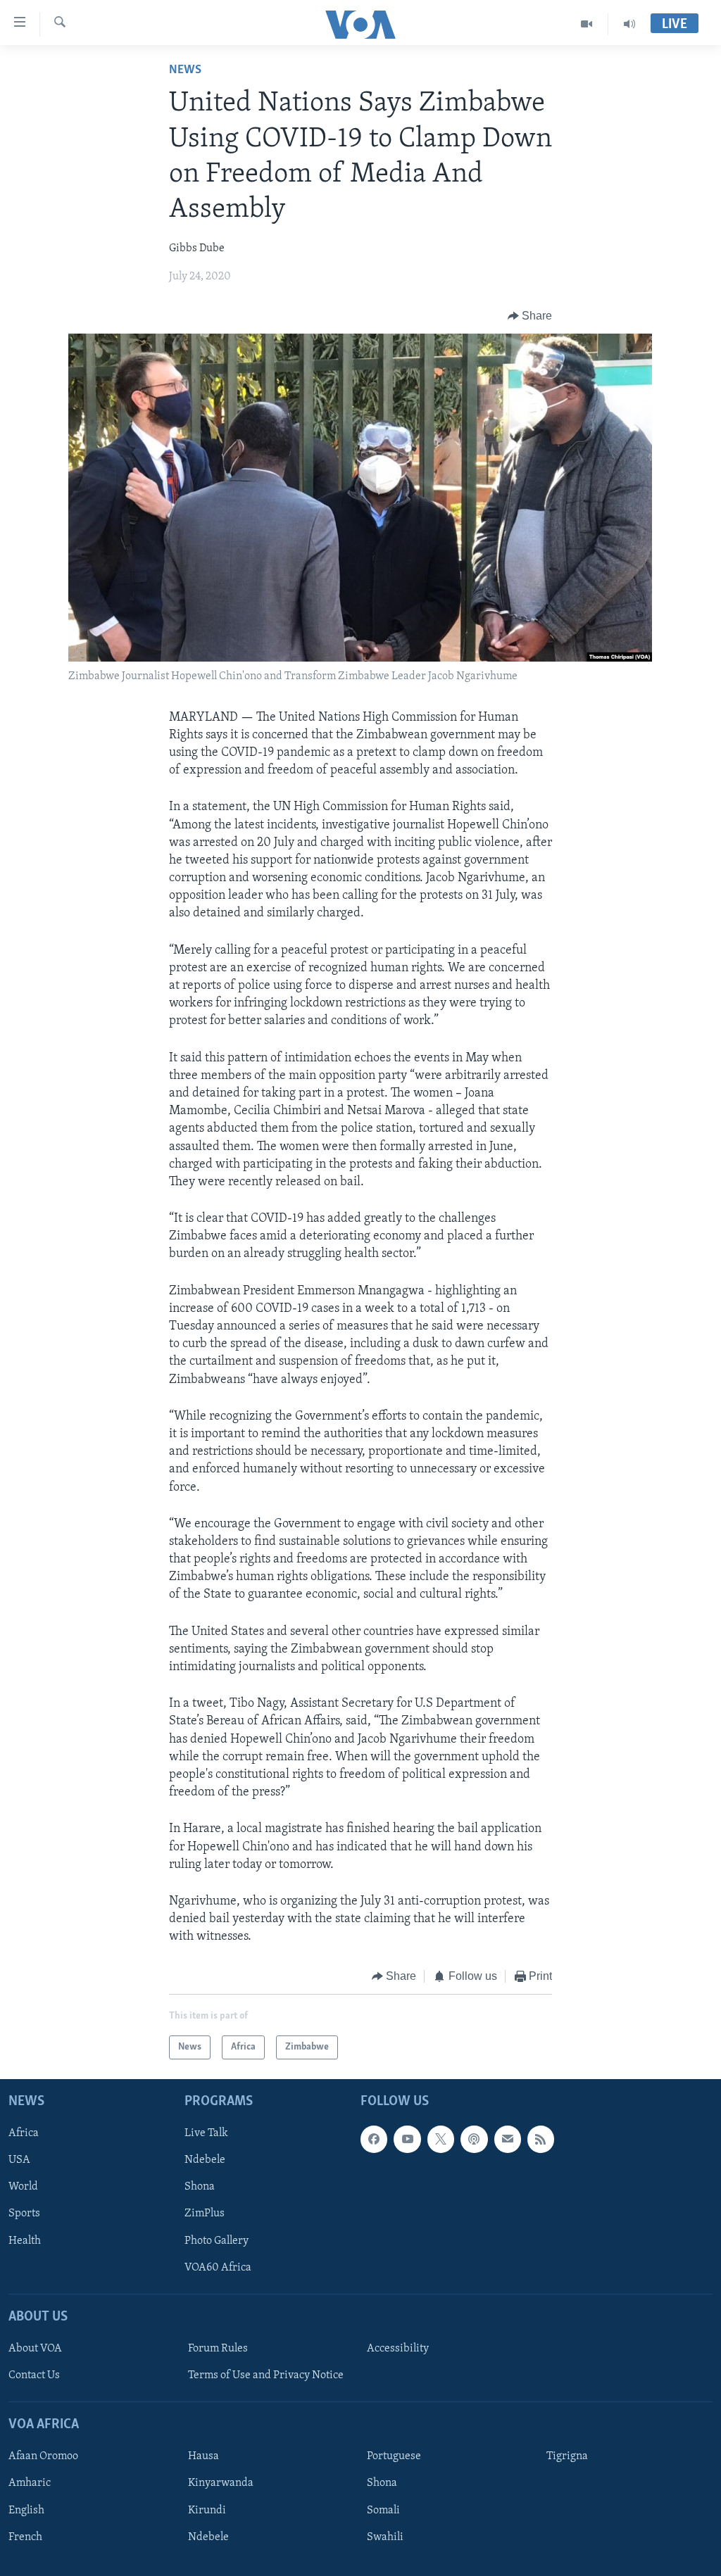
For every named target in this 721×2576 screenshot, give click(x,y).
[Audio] (629, 24)
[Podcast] (474, 2139)
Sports (24, 2214)
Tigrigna (567, 2456)
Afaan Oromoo (43, 2456)
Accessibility (398, 2349)
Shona (200, 2187)
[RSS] (541, 2139)
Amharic (30, 2483)
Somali (383, 2510)
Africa (24, 2133)
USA (19, 2160)
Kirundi (207, 2510)
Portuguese (394, 2456)
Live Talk (206, 2133)
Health (25, 2241)
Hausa (203, 2456)
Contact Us (34, 2375)
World (23, 2187)
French (25, 2537)
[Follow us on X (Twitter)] (441, 2139)
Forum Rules (218, 2349)
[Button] (530, 316)
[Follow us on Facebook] (374, 2139)
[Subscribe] (508, 2139)
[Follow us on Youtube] (407, 2139)
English (26, 2510)
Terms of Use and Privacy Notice (266, 2375)
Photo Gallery (217, 2241)
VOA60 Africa (218, 2268)
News (185, 70)
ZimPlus (205, 2214)
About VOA (35, 2349)
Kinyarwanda (221, 2483)
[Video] (587, 24)
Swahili (385, 2537)
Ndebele (205, 2160)
